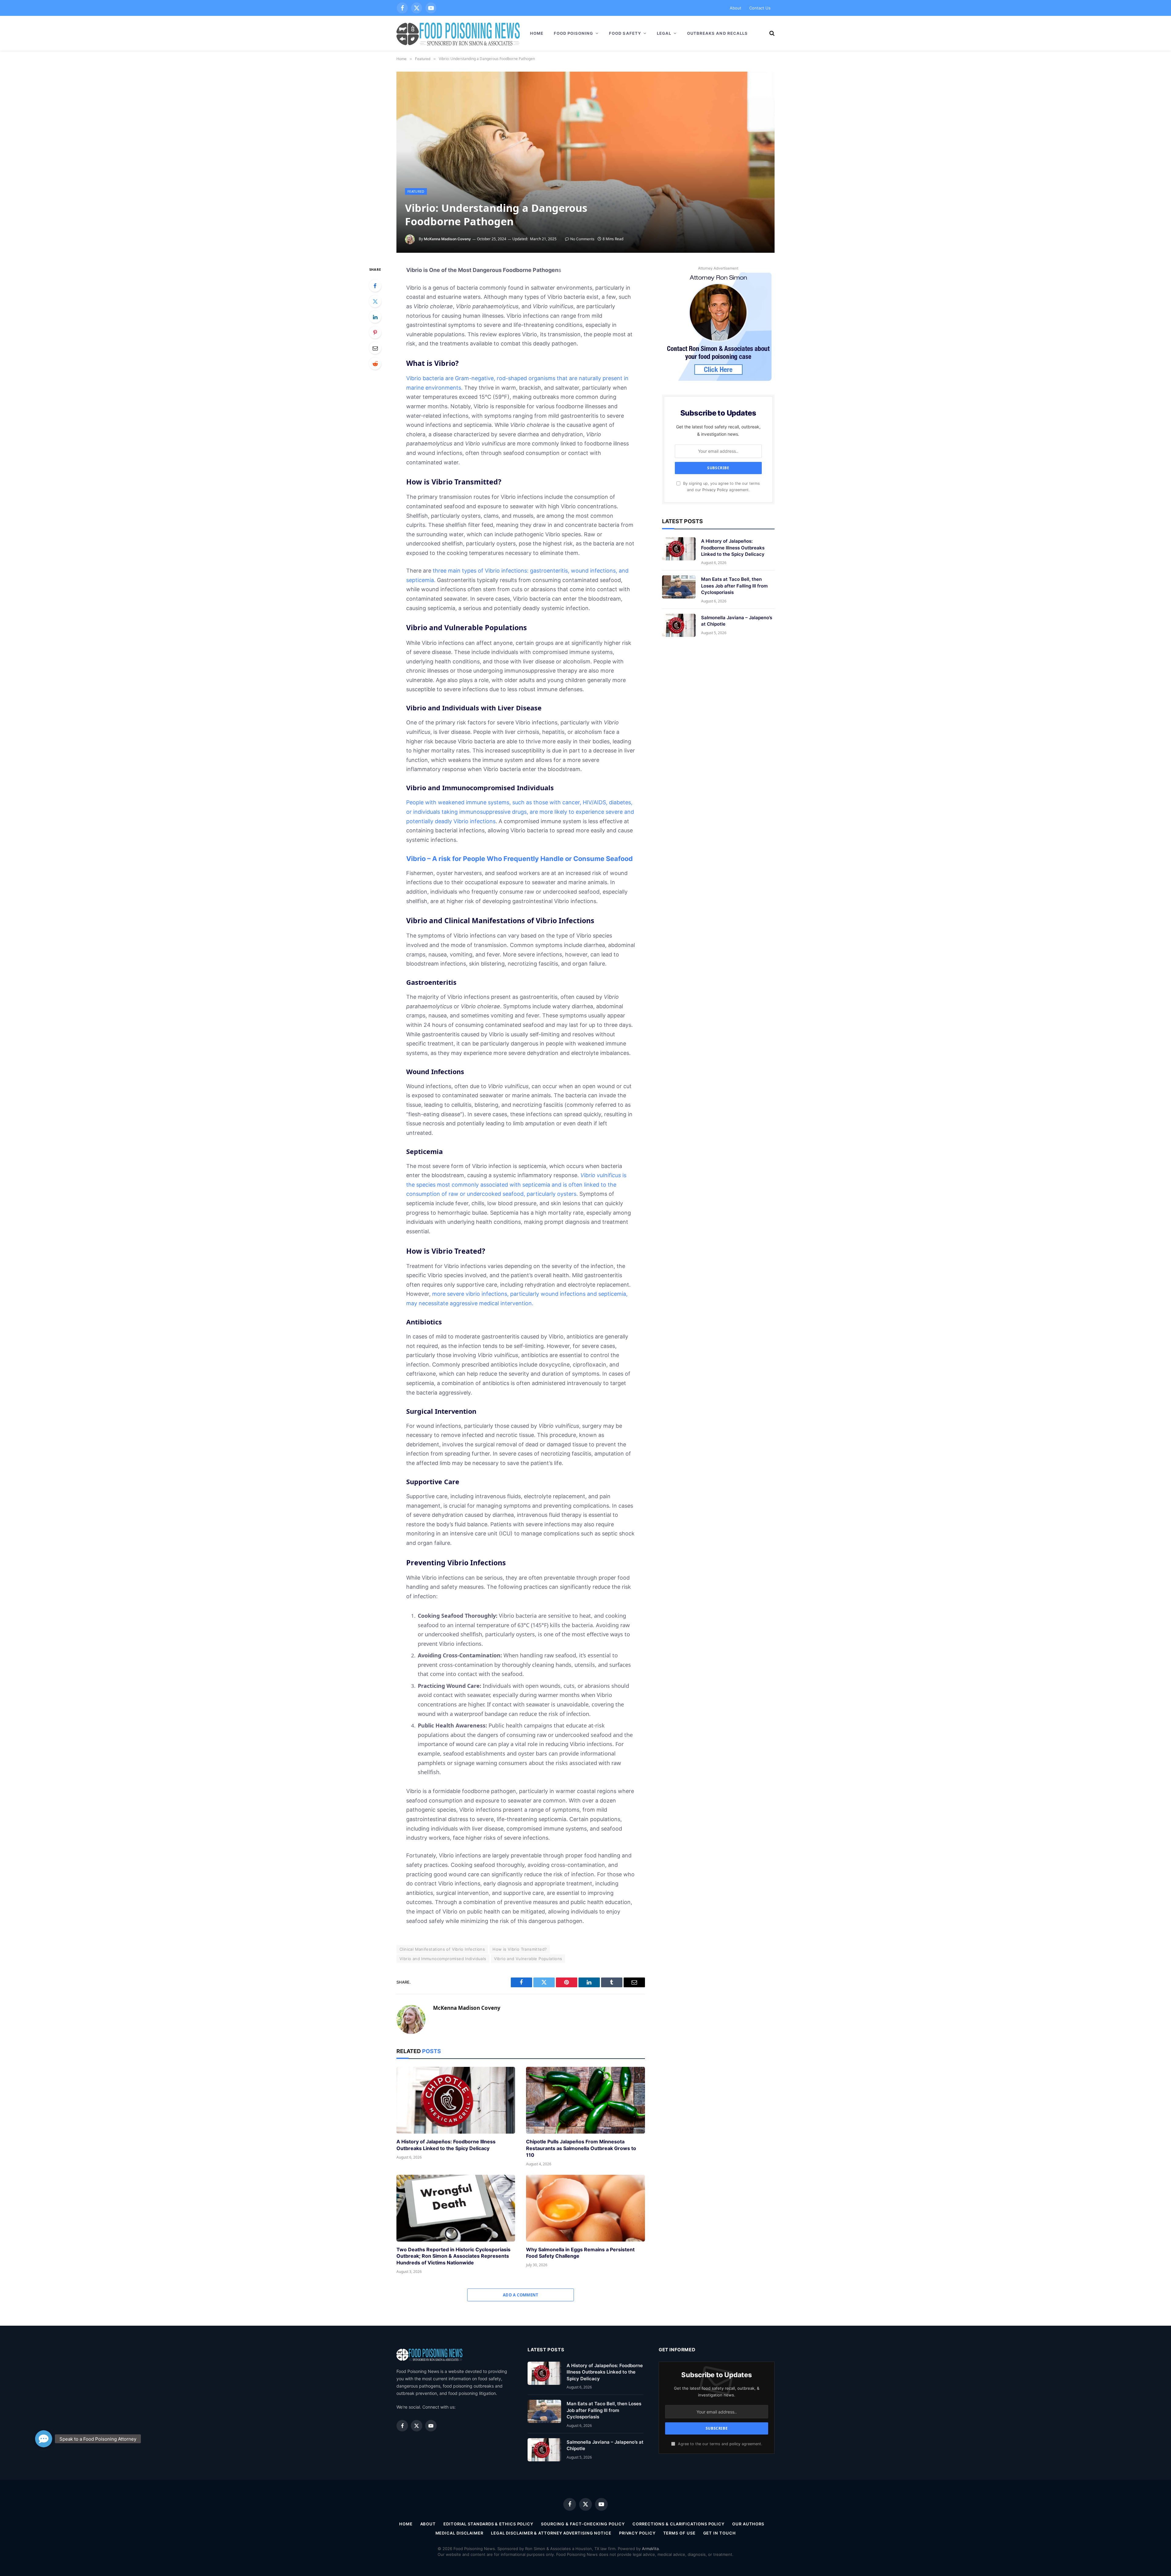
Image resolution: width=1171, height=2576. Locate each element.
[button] (44, 2439)
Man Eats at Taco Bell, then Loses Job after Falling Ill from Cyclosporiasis (734, 586)
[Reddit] (375, 363)
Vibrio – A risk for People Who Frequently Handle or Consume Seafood (519, 859)
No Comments (582, 239)
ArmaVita (650, 2549)
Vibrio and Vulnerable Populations (528, 1959)
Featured (416, 191)
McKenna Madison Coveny (447, 239)
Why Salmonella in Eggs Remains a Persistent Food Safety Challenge (580, 2253)
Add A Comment (521, 2295)
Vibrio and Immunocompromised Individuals (443, 1959)
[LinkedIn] (375, 317)
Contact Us (760, 8)
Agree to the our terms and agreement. (719, 2444)
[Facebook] (375, 286)
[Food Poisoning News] (458, 33)
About (736, 8)
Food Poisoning (574, 33)
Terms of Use (679, 2533)
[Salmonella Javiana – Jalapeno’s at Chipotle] (679, 625)
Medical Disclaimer (459, 2533)
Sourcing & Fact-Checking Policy (583, 2524)
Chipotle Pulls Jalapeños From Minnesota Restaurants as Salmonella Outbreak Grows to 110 (581, 2148)
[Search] (771, 33)
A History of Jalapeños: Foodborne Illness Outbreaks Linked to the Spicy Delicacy (446, 2145)
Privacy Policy (715, 490)
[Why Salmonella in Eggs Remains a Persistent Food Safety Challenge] (585, 2208)
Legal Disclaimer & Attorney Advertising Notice (551, 2533)
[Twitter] (375, 301)
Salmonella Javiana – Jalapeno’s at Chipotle (737, 621)
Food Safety (625, 33)
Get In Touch (720, 2533)
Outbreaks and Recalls (717, 33)
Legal (664, 33)
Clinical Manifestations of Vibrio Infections (442, 1949)
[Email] (375, 348)
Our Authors (748, 2524)
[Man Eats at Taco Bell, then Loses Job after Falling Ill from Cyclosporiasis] (679, 587)
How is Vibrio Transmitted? (520, 1949)
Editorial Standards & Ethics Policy (488, 2524)
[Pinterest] (375, 332)
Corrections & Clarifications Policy (679, 2524)
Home (537, 33)
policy (735, 2444)
